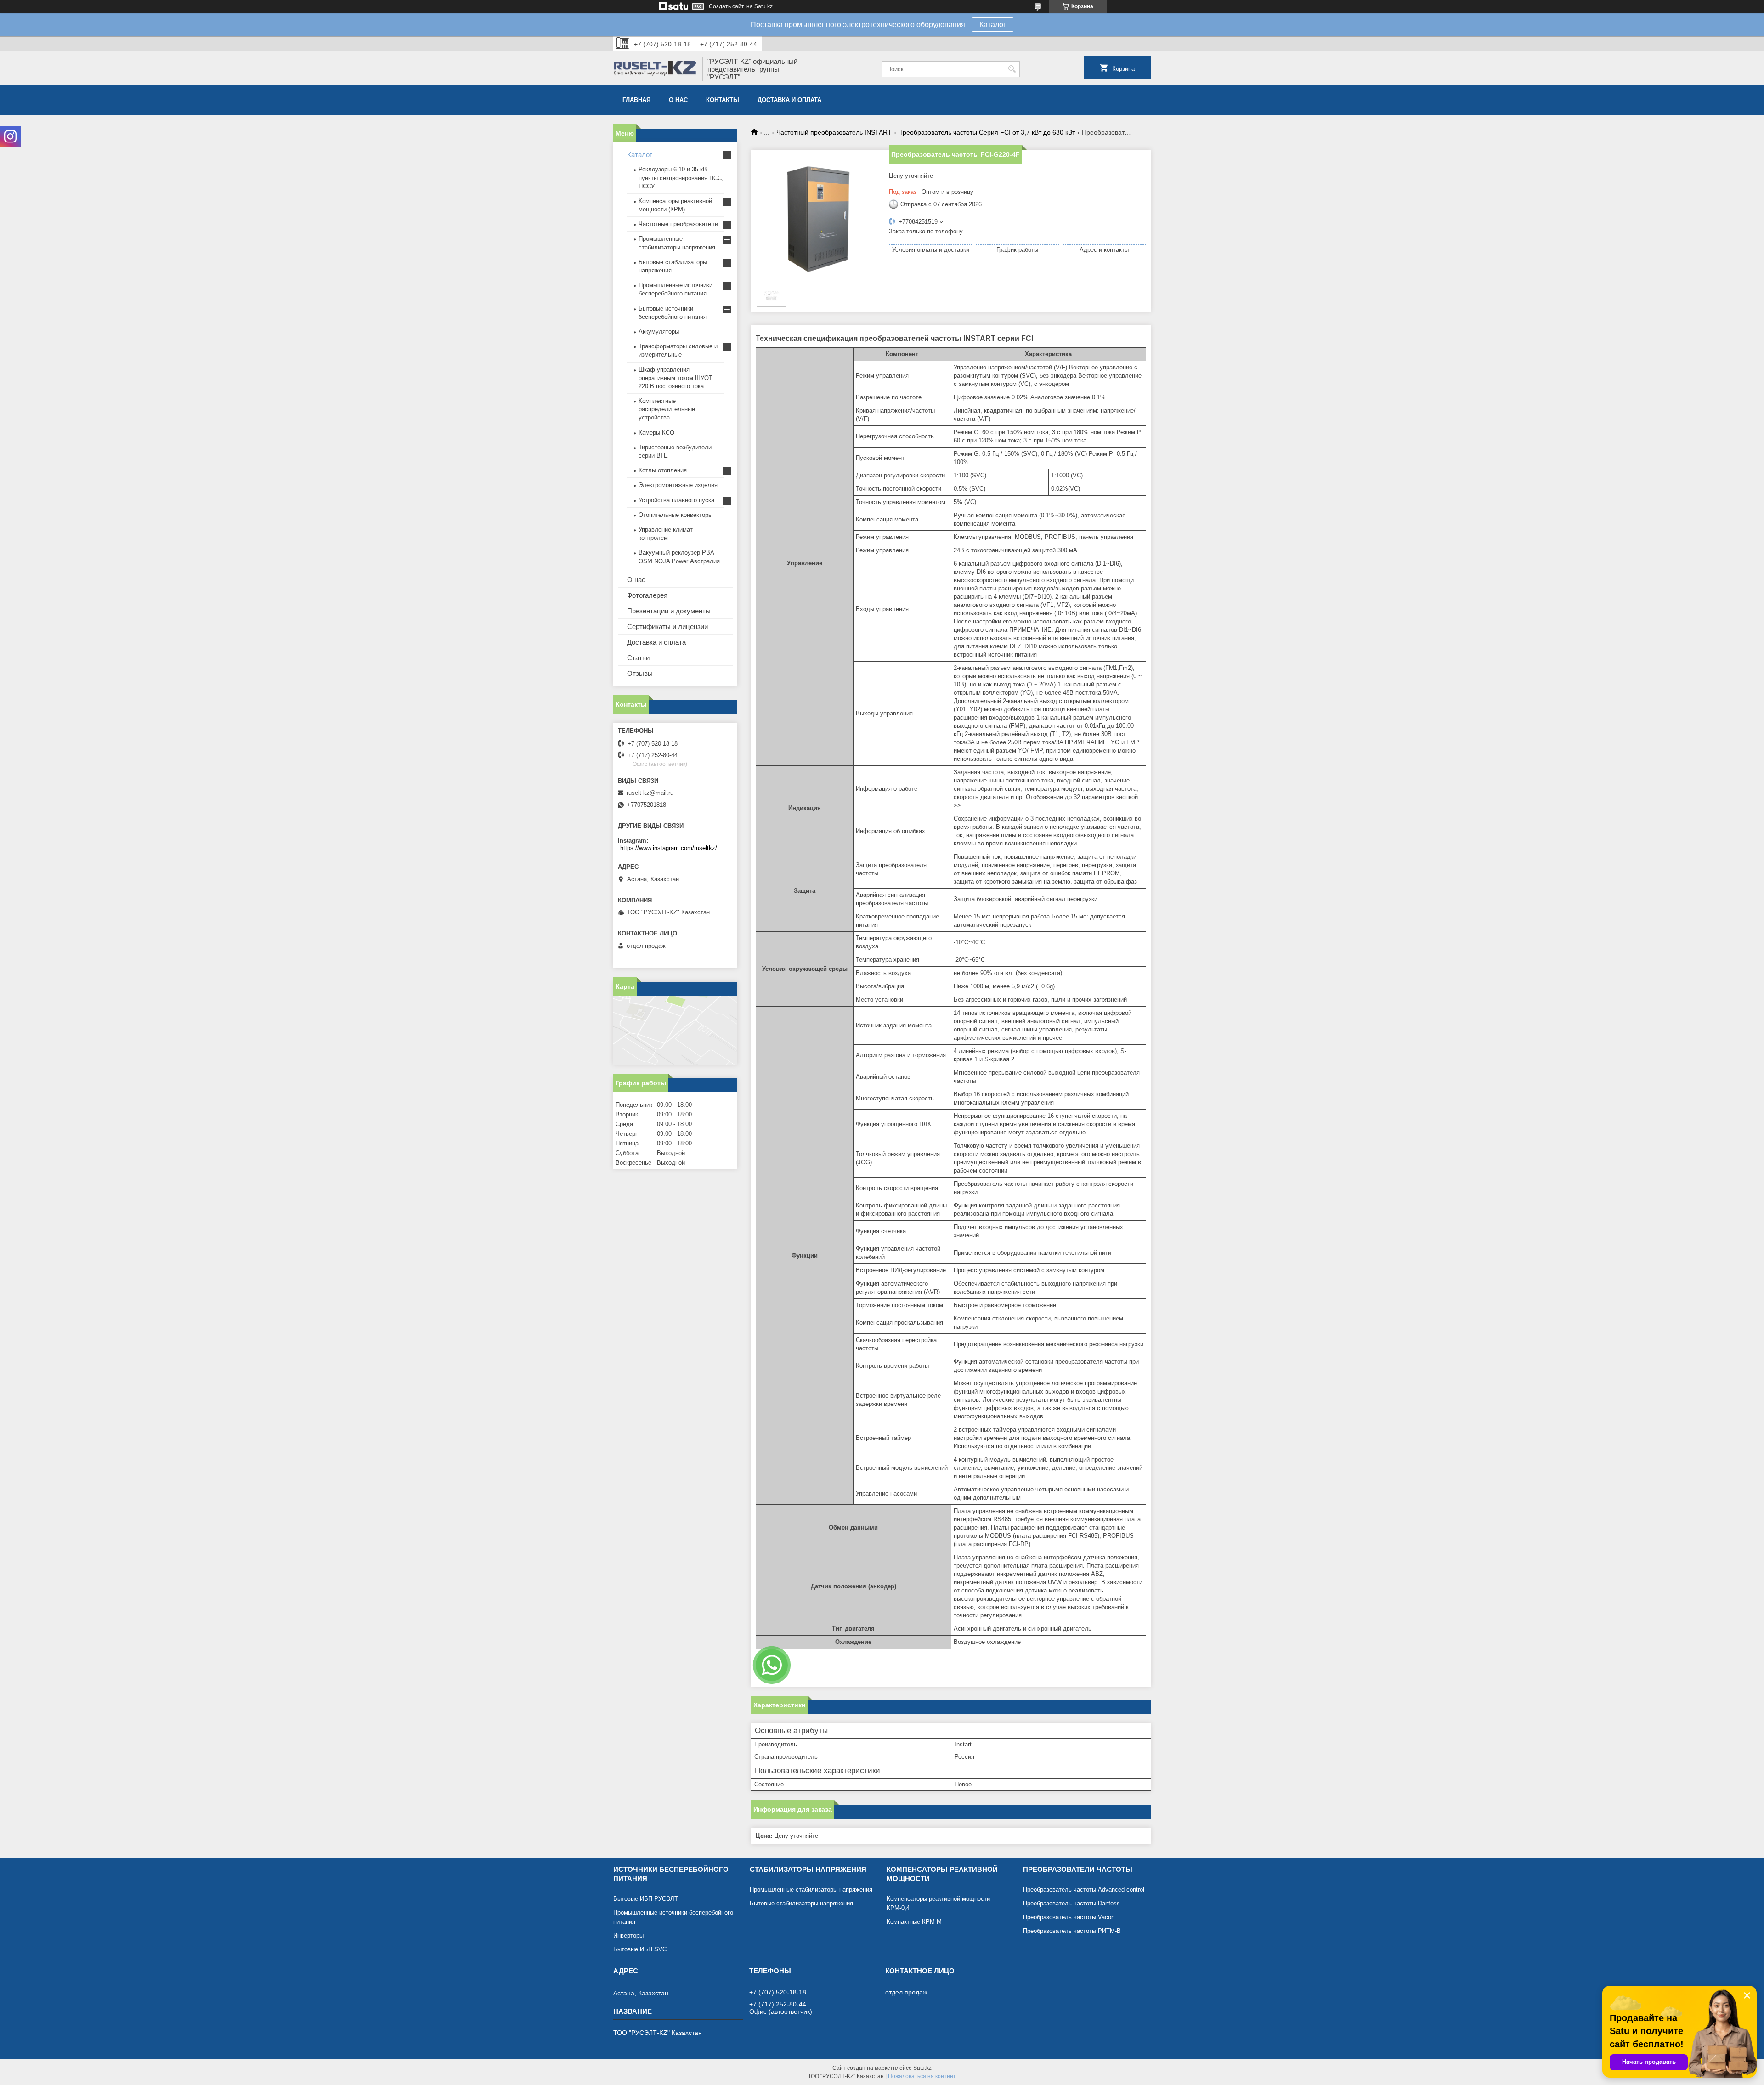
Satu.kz (922, 2068)
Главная (636, 100)
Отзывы (640, 673)
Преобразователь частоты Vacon (1069, 1917)
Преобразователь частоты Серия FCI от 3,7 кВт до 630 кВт (987, 132)
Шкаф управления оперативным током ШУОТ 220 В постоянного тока (676, 378)
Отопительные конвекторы (676, 515)
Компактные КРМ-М (914, 1922)
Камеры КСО (656, 433)
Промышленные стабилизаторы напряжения (811, 1890)
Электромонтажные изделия (678, 485)
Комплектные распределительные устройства (667, 409)
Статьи (638, 658)
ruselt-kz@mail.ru (650, 793)
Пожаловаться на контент (922, 2076)
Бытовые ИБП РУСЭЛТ (646, 1899)
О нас (678, 100)
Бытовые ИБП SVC (640, 1949)
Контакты (723, 100)
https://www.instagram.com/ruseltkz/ (669, 848)
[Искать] (1012, 69)
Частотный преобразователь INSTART (834, 132)
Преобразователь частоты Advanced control (1084, 1890)
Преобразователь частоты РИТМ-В (1072, 1931)
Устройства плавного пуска (676, 500)
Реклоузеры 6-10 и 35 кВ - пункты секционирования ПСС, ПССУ (681, 178)
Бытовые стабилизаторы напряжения (801, 1903)
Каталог (993, 25)
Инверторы (628, 1935)
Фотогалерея (647, 595)
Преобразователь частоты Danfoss (1071, 1903)
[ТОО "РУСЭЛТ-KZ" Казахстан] (655, 69)
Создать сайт (727, 6)
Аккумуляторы (659, 331)
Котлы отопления (663, 470)
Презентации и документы (669, 611)
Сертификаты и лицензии (667, 626)
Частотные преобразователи (678, 224)
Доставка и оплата (789, 100)
